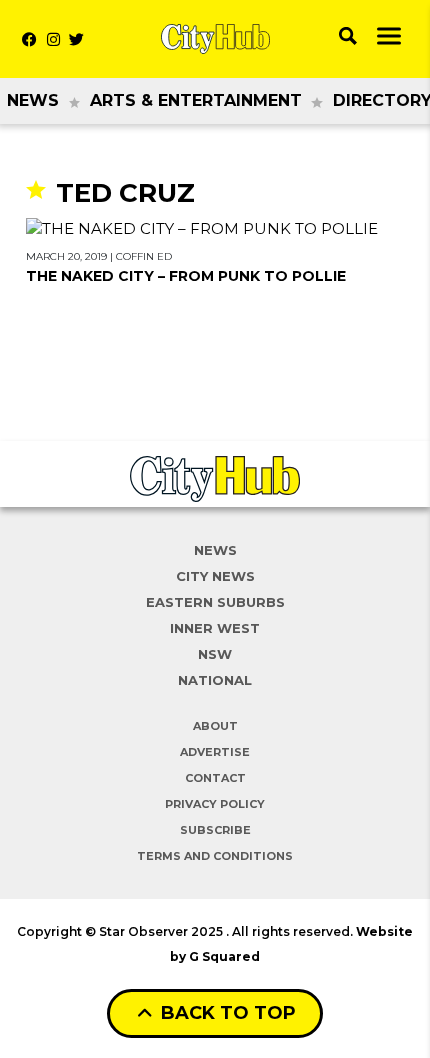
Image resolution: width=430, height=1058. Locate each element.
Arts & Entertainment (196, 100)
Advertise (215, 752)
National (215, 680)
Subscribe (215, 830)
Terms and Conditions (215, 856)
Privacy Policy (215, 804)
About (215, 726)
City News (215, 576)
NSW (215, 654)
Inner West (215, 628)
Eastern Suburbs (215, 602)
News (33, 100)
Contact (215, 778)
